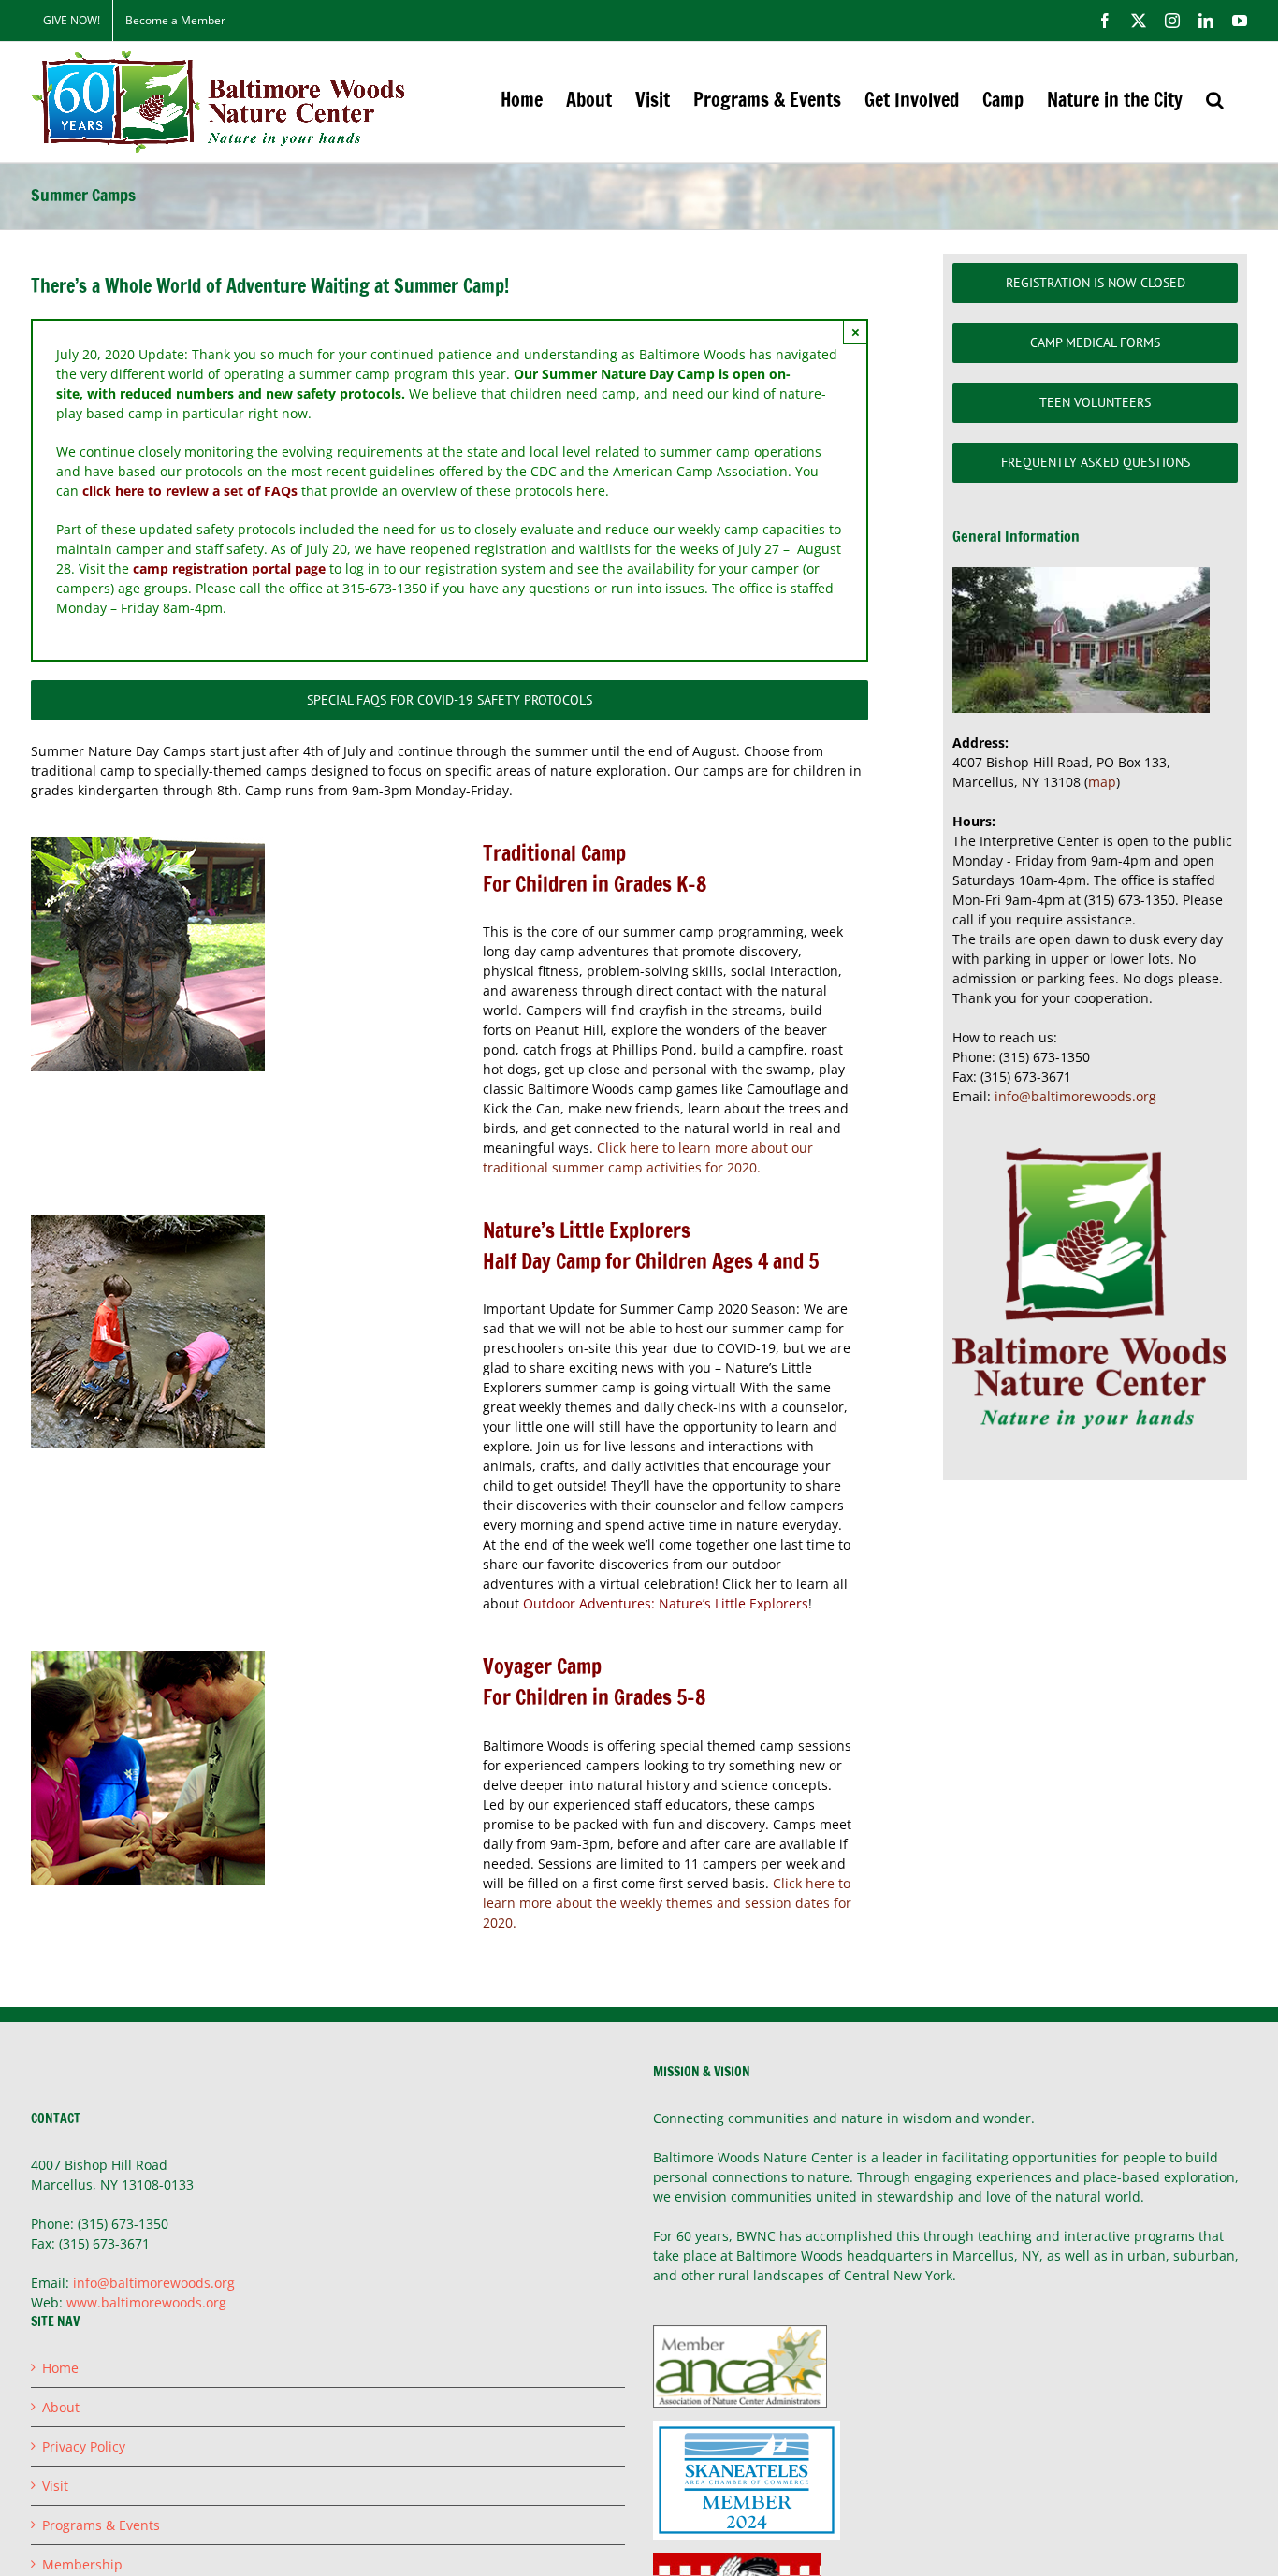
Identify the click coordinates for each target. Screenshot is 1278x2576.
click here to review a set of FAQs (190, 491)
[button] (1215, 100)
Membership (82, 2564)
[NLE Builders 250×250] (148, 1221)
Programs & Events (101, 2525)
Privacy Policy (84, 2446)
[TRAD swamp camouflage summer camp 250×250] (148, 844)
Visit (55, 2486)
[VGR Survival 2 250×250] (148, 1657)
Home (60, 2368)
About (61, 2407)
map (1102, 782)
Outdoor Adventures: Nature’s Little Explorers (666, 1603)
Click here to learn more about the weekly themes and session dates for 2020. (667, 1903)
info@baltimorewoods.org (1075, 1096)
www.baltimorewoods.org (146, 2302)
